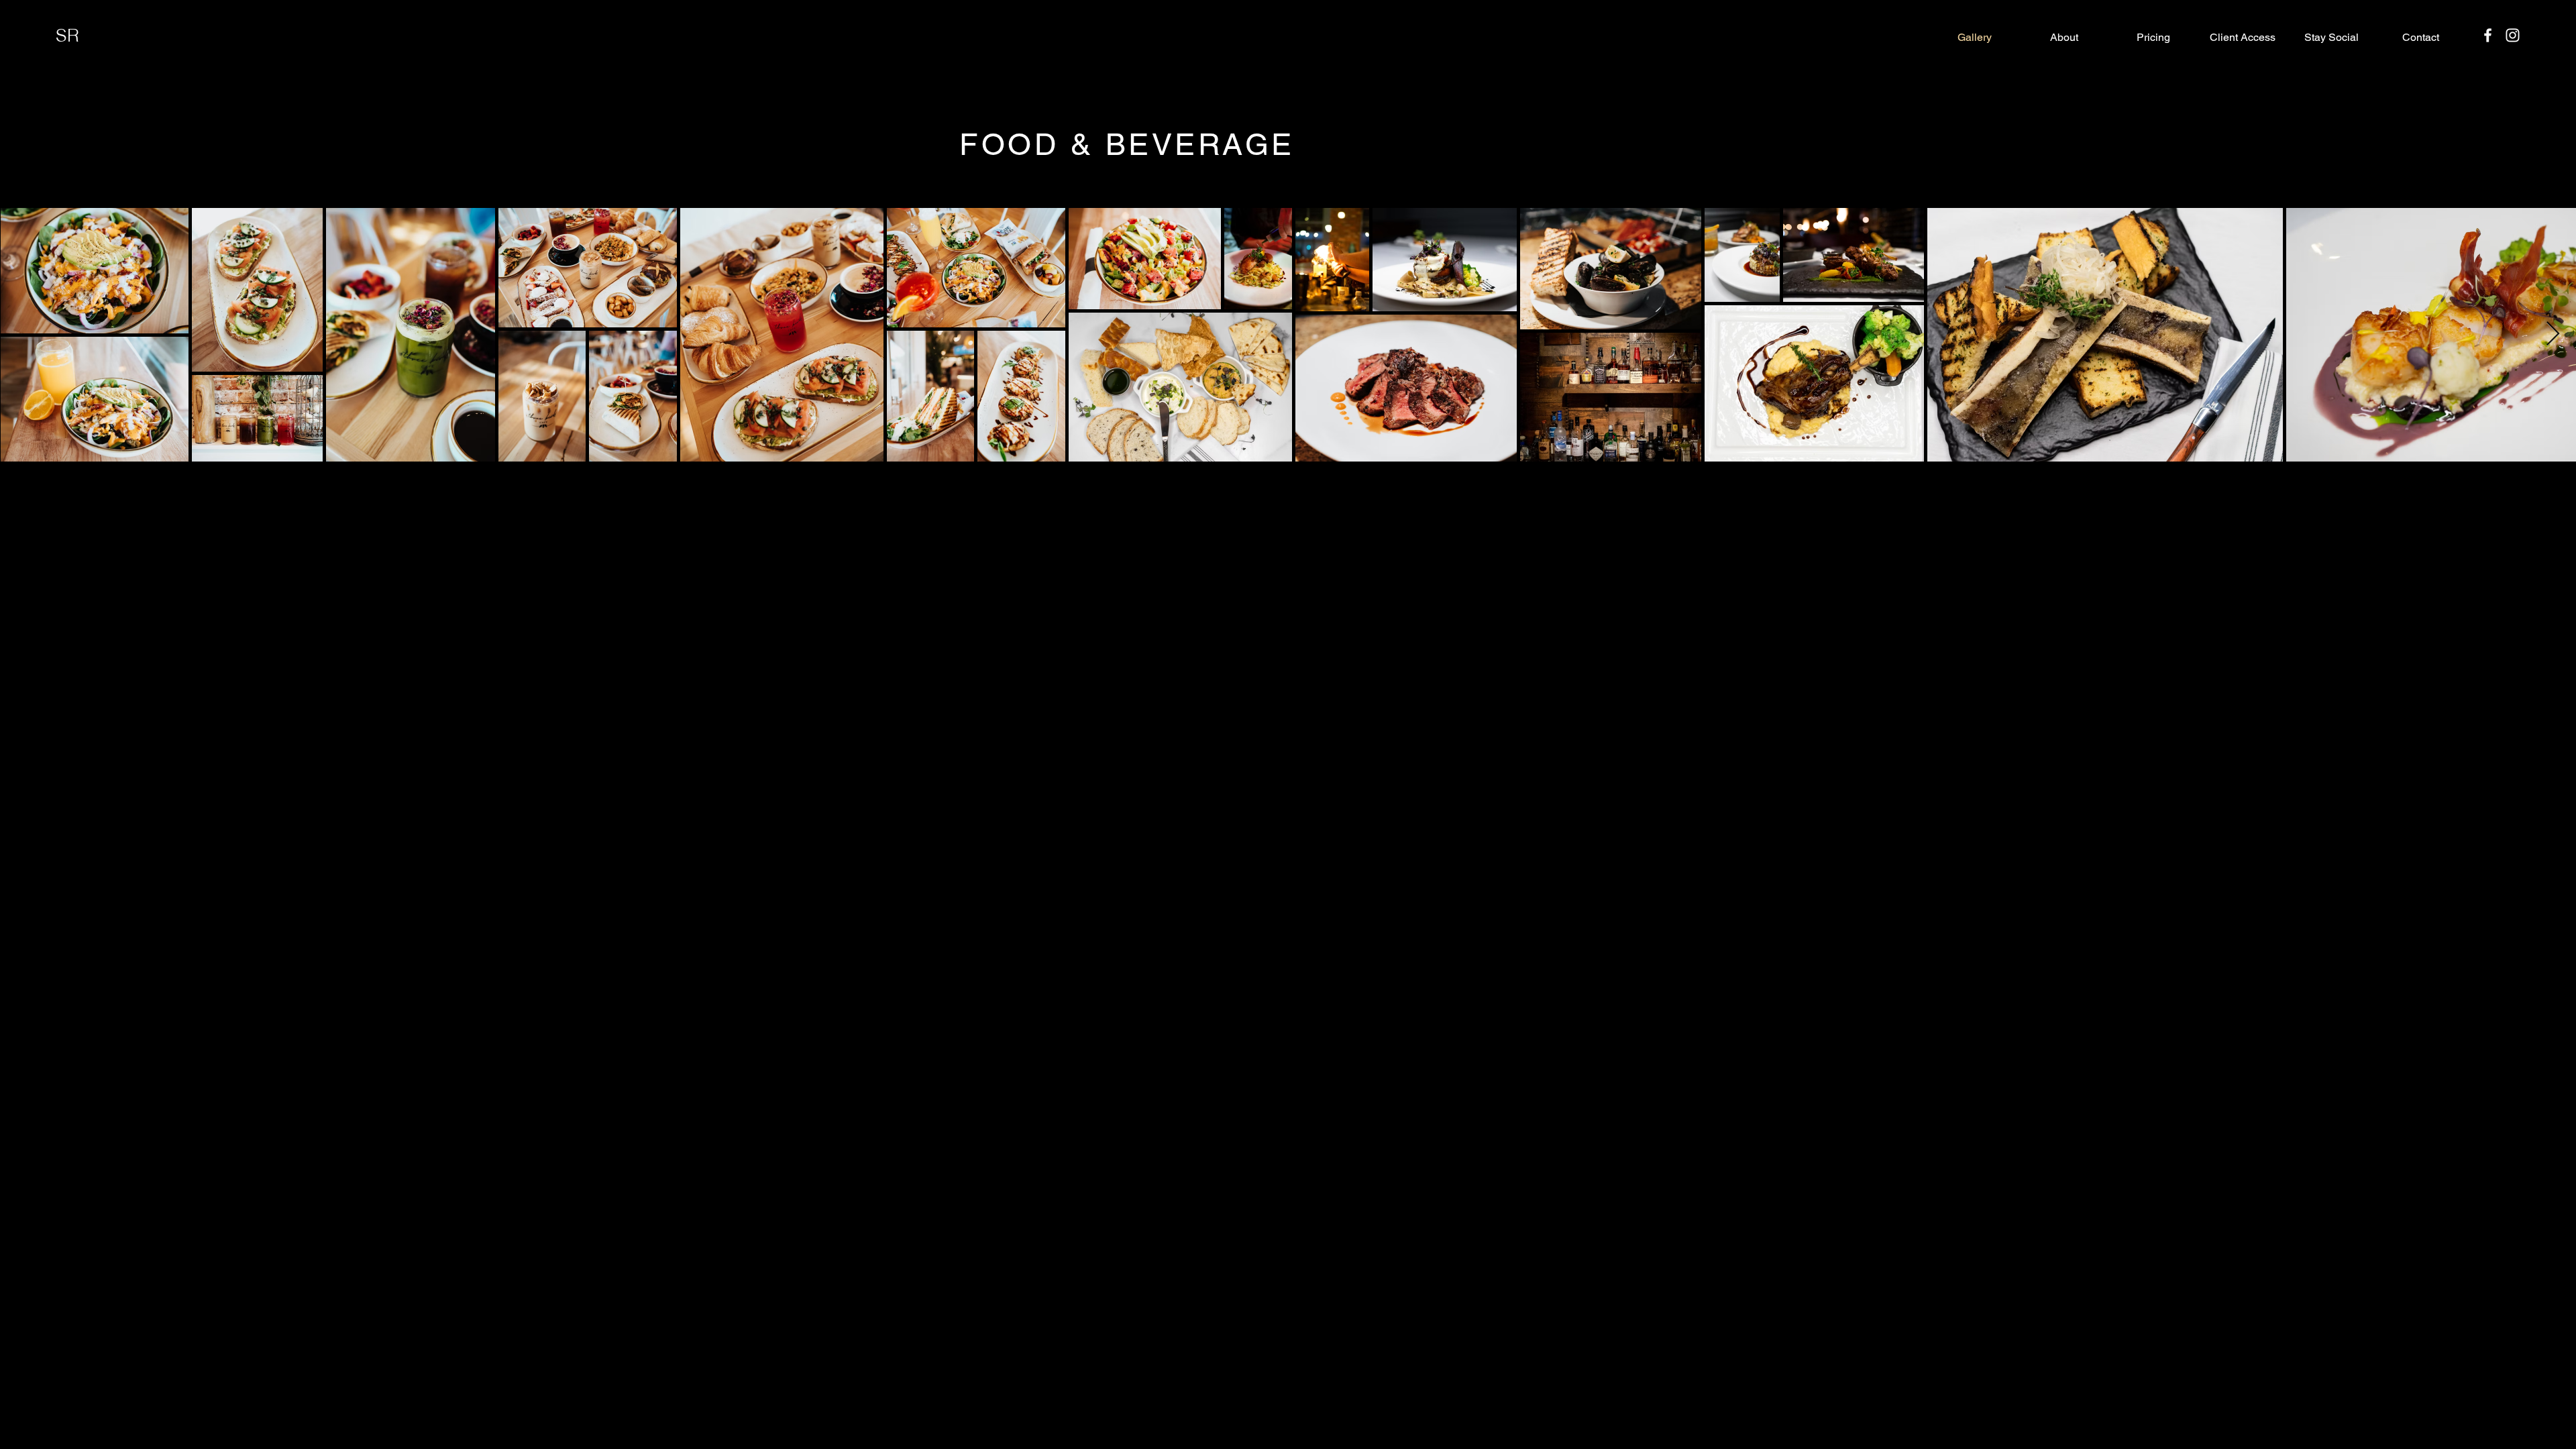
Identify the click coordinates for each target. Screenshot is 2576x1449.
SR (67, 35)
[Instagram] (2513, 35)
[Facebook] (2488, 35)
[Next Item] (2553, 334)
